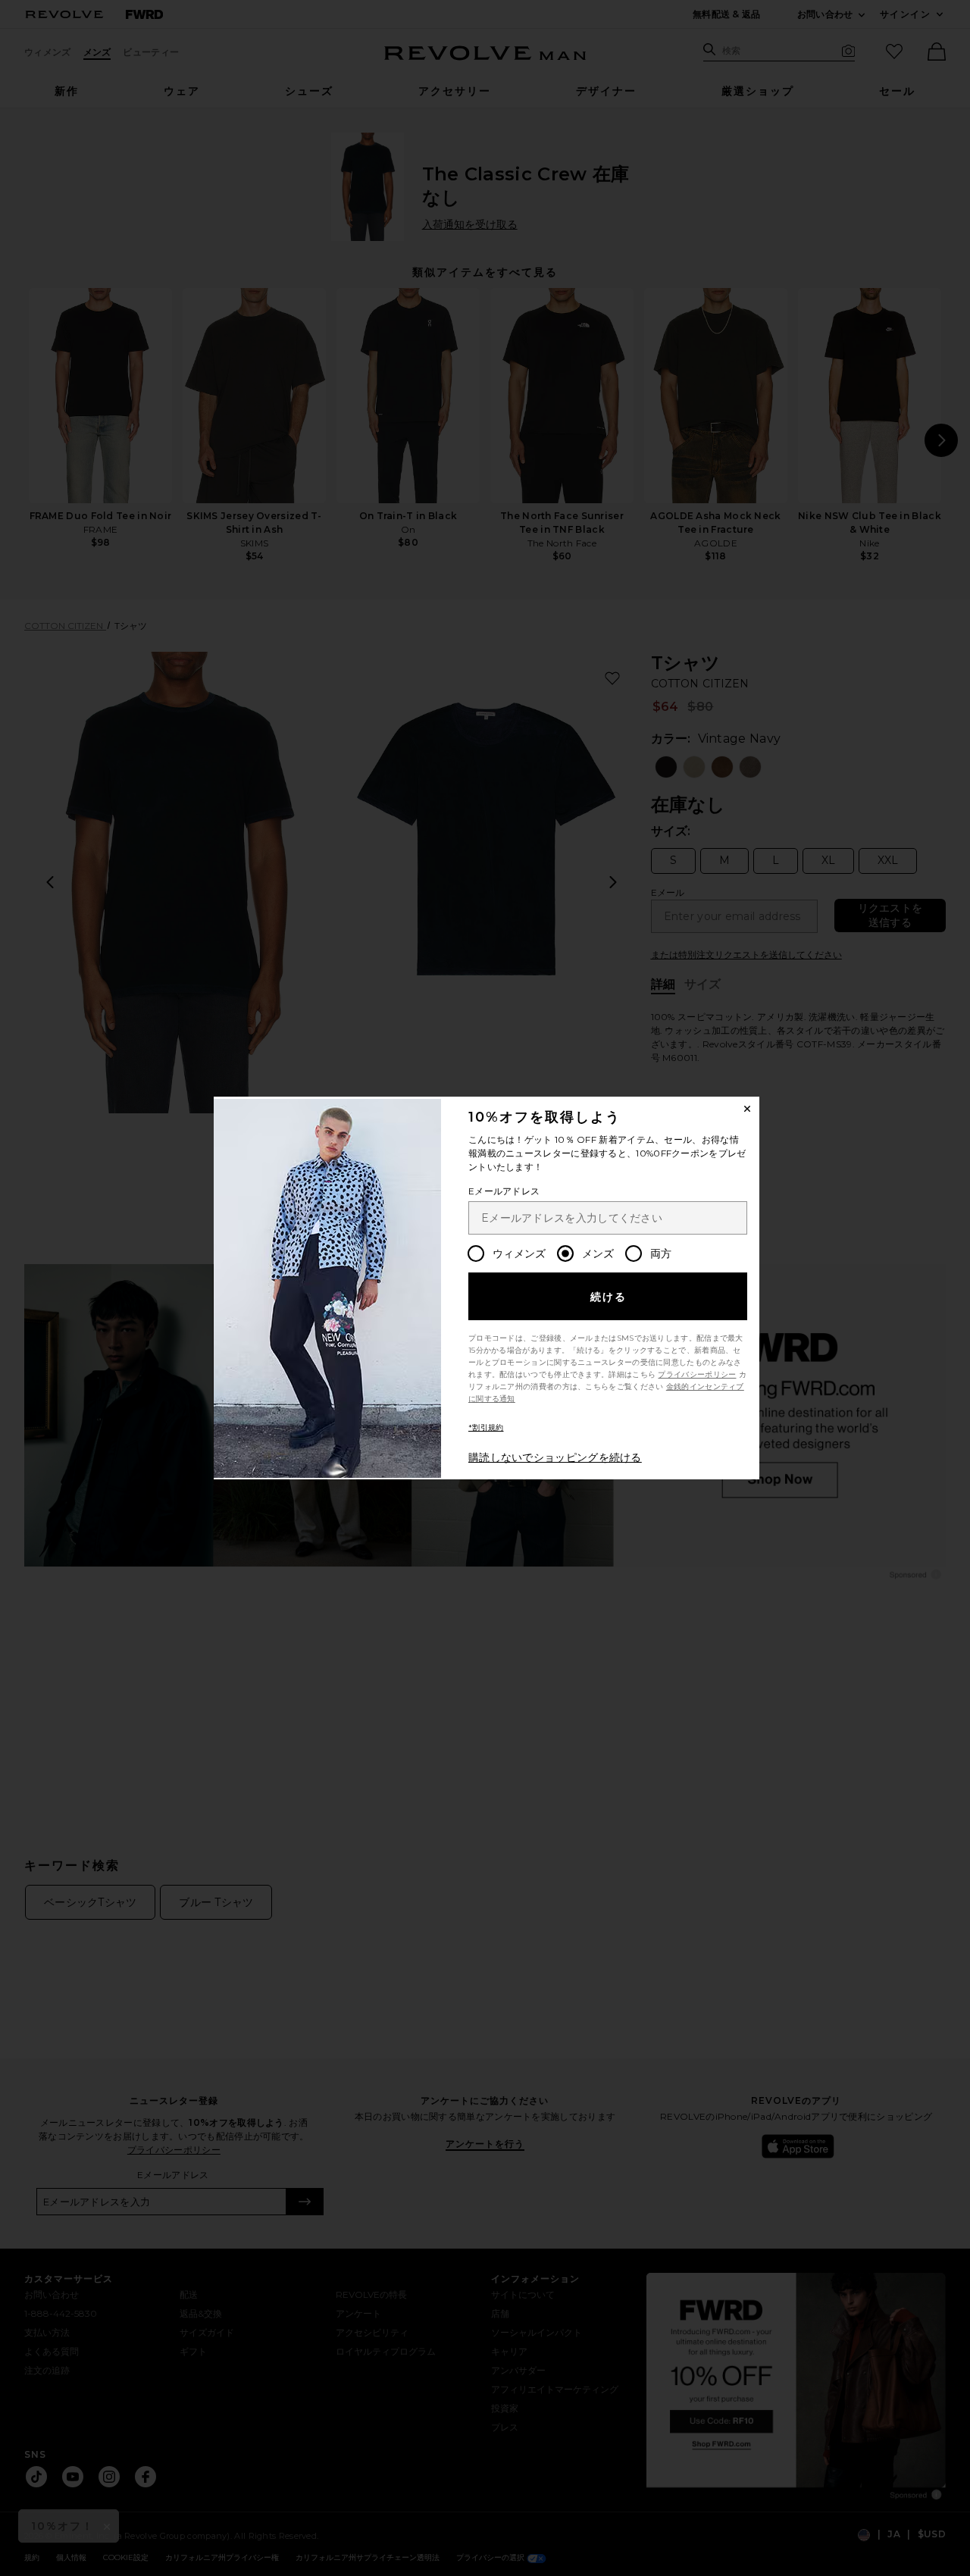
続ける (609, 1297)
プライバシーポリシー (697, 1374)
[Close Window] (747, 1109)
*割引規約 (486, 1427)
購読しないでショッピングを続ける (555, 1457)
